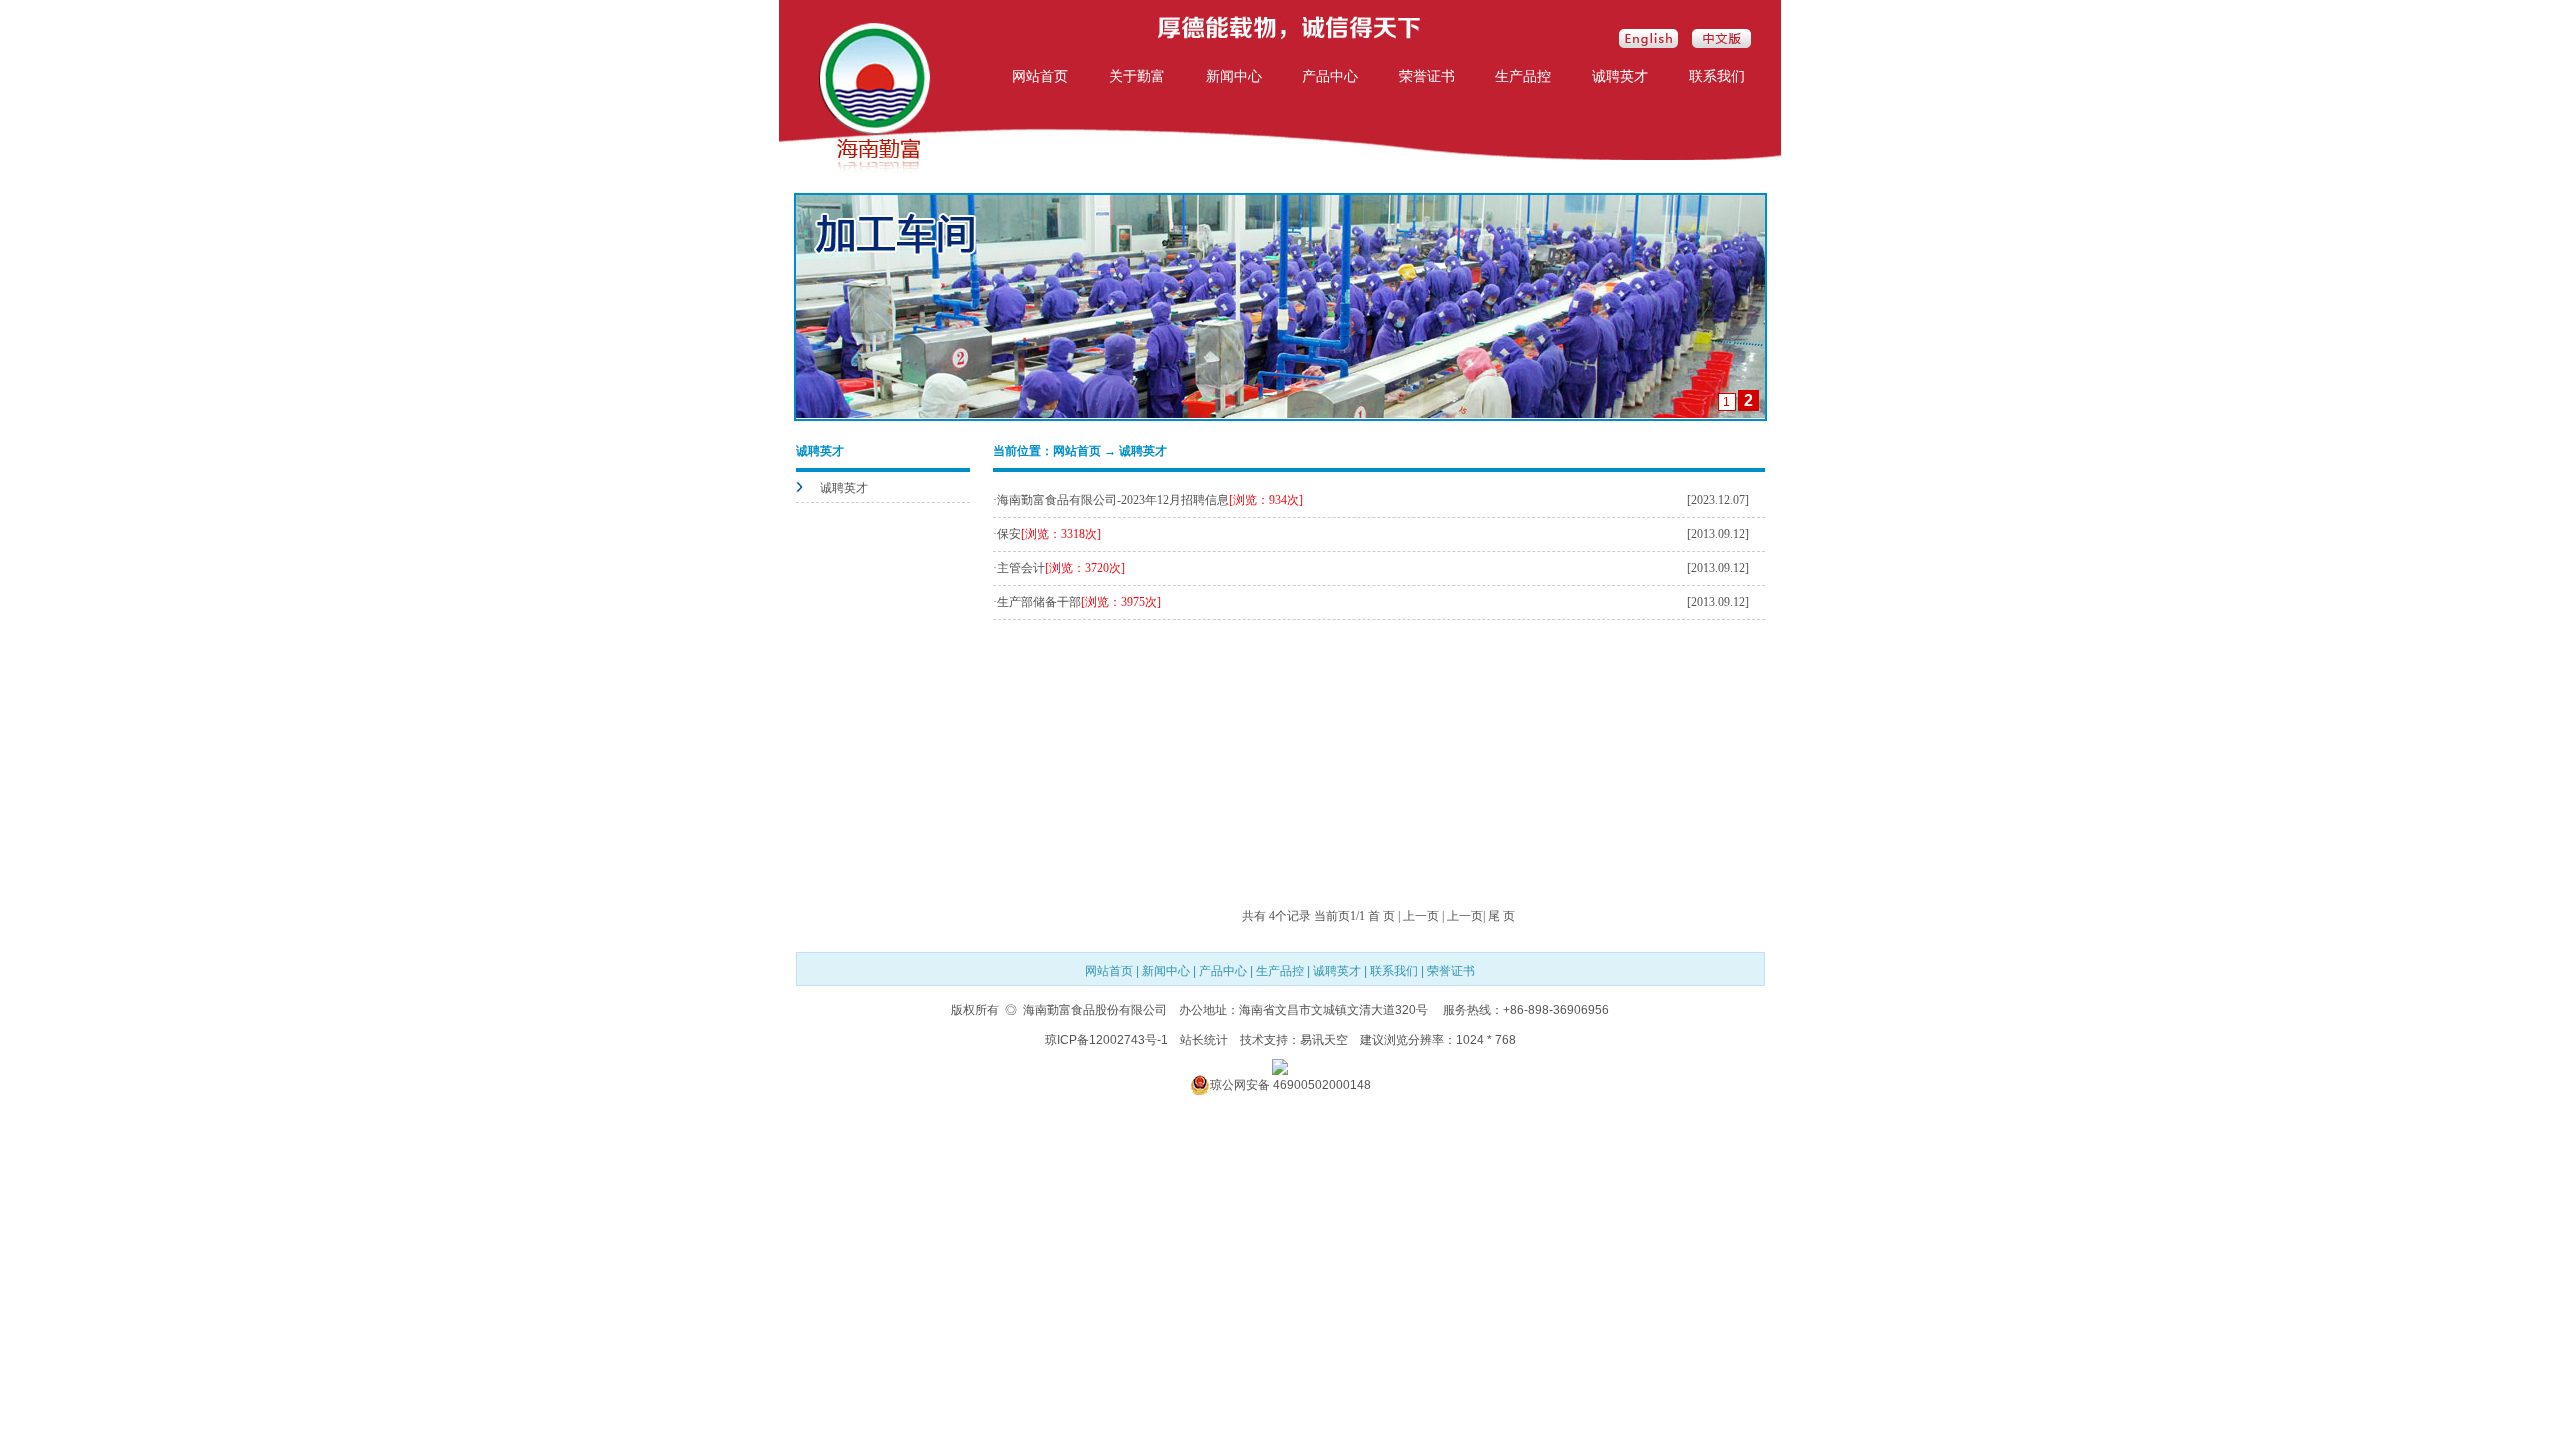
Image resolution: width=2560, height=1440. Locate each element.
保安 (1009, 534)
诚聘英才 (1620, 76)
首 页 (1381, 916)
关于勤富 (1137, 76)
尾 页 (1501, 916)
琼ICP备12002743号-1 (1106, 1040)
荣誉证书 (1427, 76)
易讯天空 (1324, 1040)
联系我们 (1717, 76)
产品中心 (1330, 76)
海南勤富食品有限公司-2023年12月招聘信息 (1113, 500)
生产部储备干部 (1039, 602)
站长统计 (1204, 1040)
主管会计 (1021, 568)
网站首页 (1040, 76)
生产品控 (1523, 76)
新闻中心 (1234, 76)
